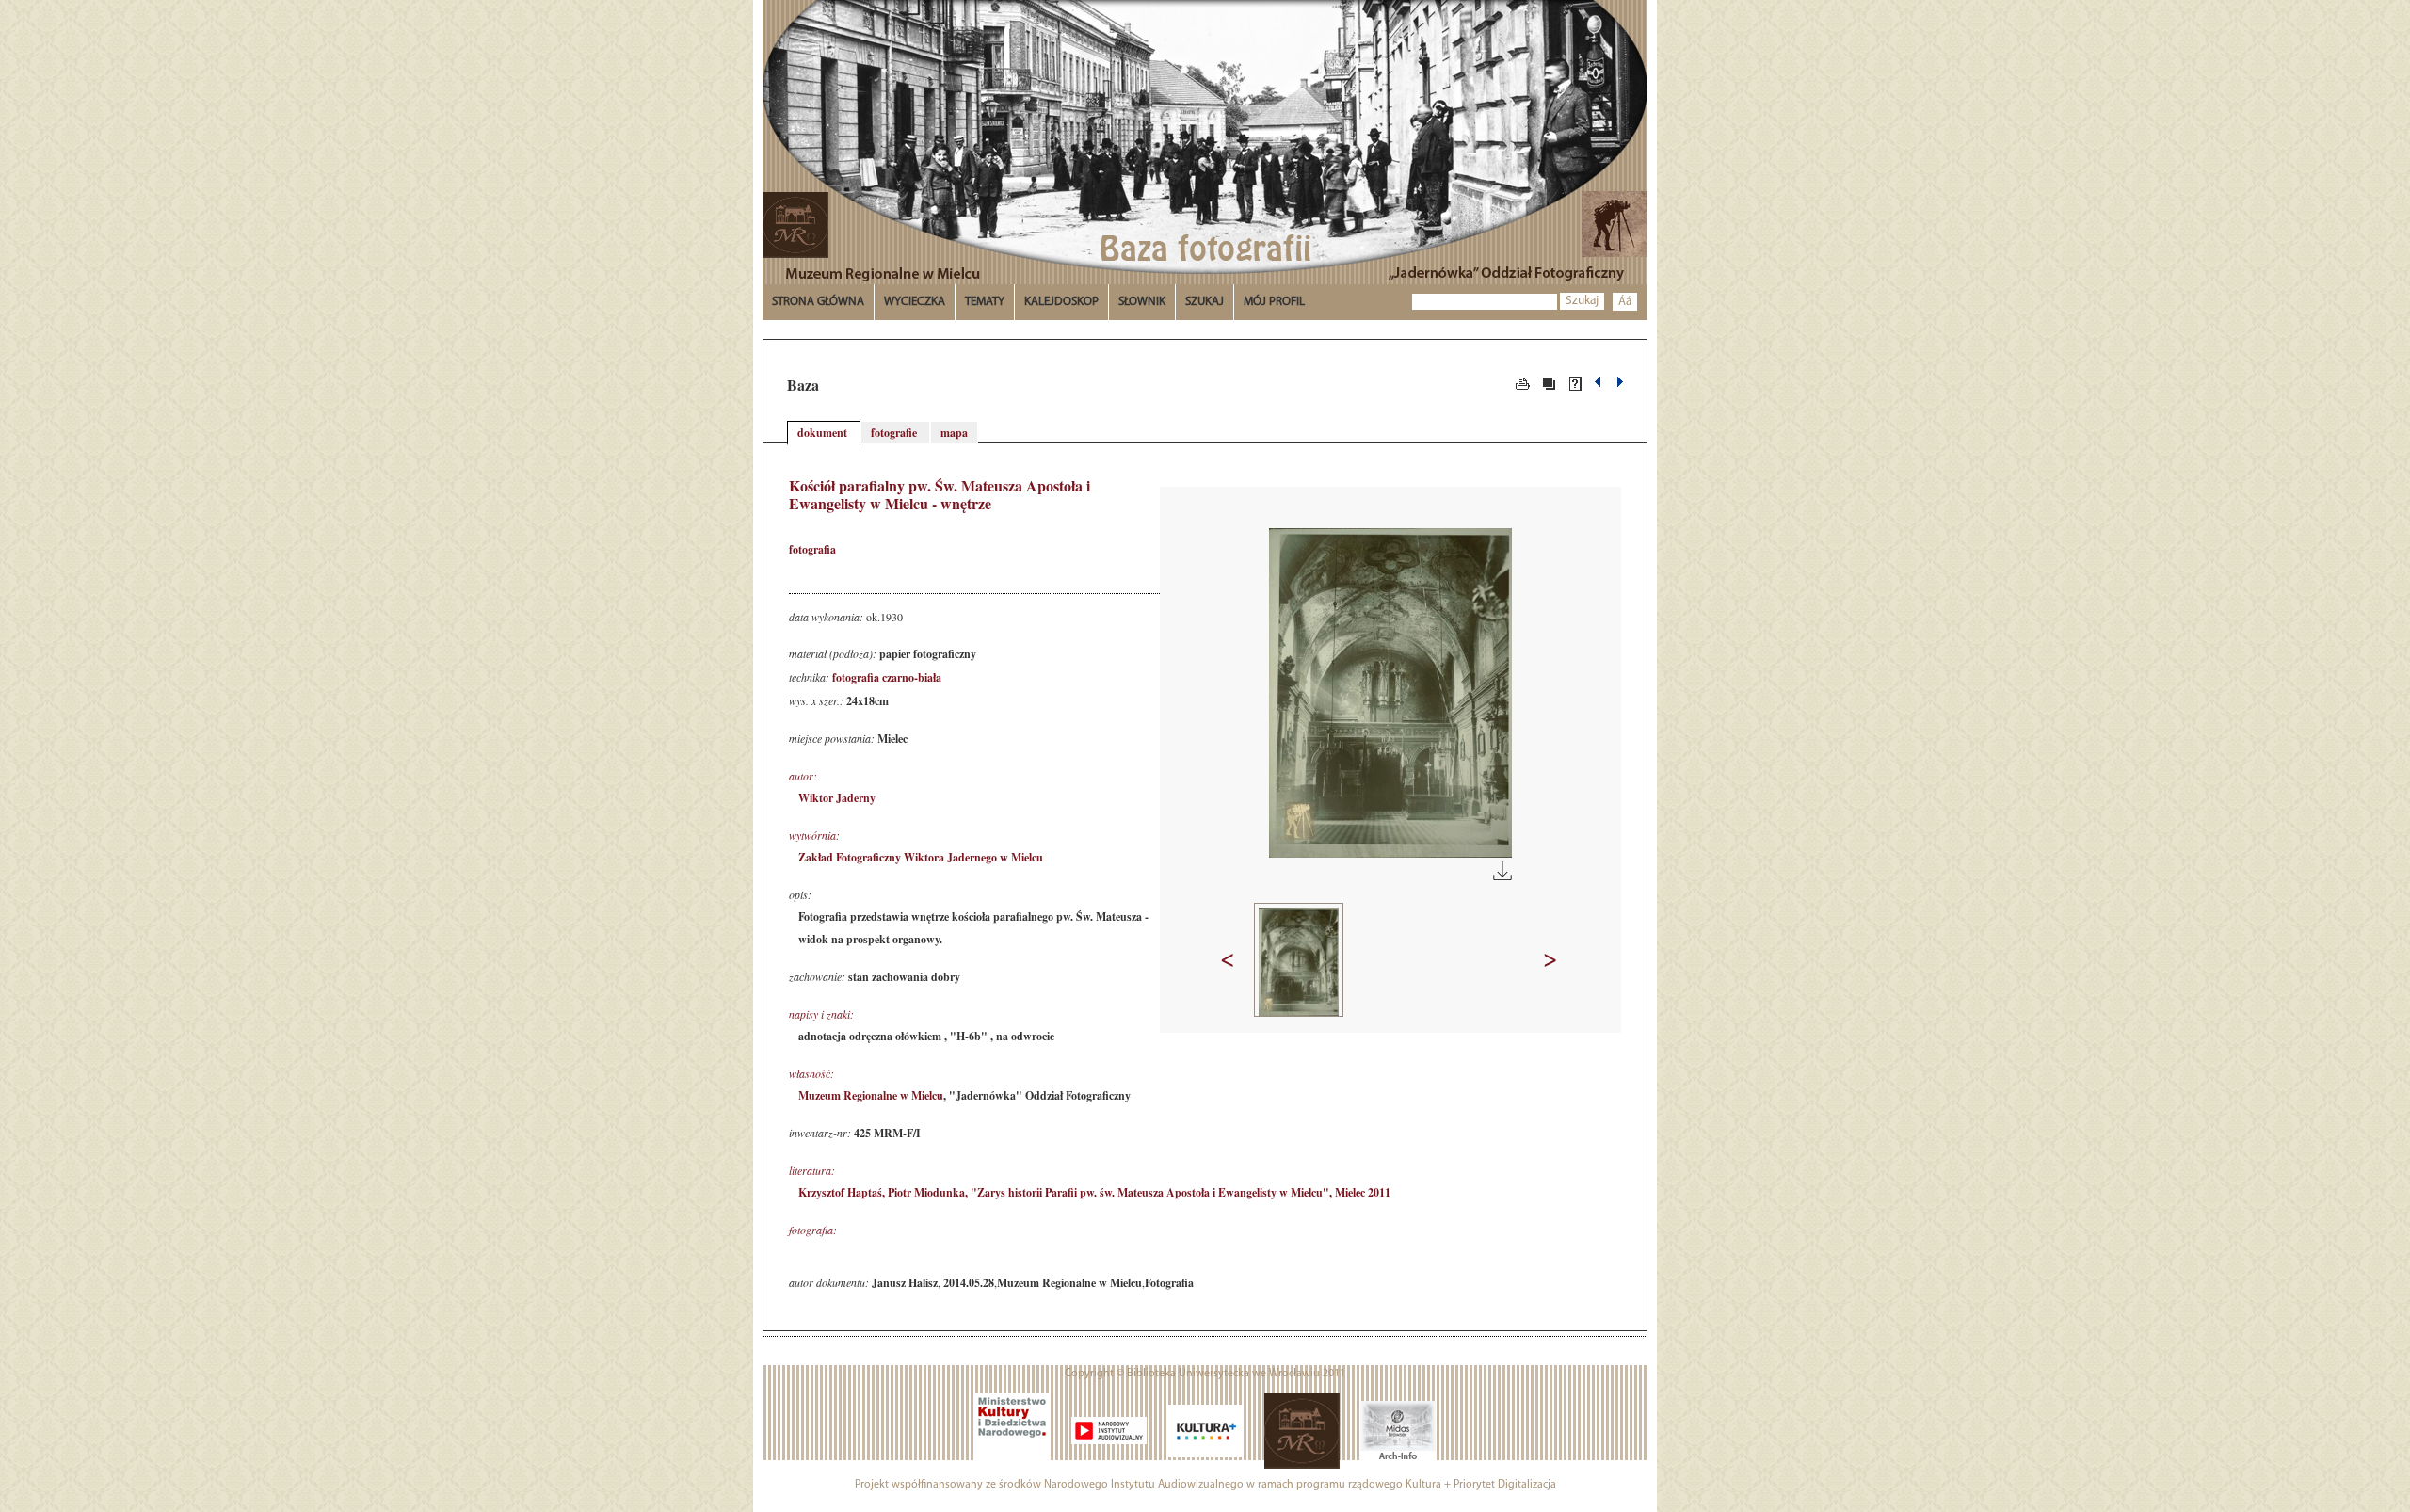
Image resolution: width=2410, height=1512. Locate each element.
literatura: (812, 1170)
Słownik (1142, 302)
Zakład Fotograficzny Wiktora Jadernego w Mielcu (921, 857)
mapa (954, 433)
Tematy (985, 302)
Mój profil (1274, 302)
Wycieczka (915, 302)
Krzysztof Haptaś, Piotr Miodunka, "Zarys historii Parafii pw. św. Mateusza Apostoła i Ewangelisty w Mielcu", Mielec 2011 (1094, 1192)
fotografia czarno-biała (887, 677)
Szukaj (1582, 301)
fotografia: (813, 1230)
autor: (803, 776)
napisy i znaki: (821, 1014)
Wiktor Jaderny (837, 798)
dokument (824, 433)
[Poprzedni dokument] (1600, 382)
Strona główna (818, 302)
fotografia (812, 549)
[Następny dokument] (1620, 382)
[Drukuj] (1523, 382)
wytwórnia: (814, 835)
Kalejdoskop (1061, 302)
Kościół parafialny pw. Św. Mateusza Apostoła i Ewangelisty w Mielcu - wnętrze (940, 494)
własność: (811, 1073)
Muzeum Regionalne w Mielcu (871, 1095)
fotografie (895, 433)
